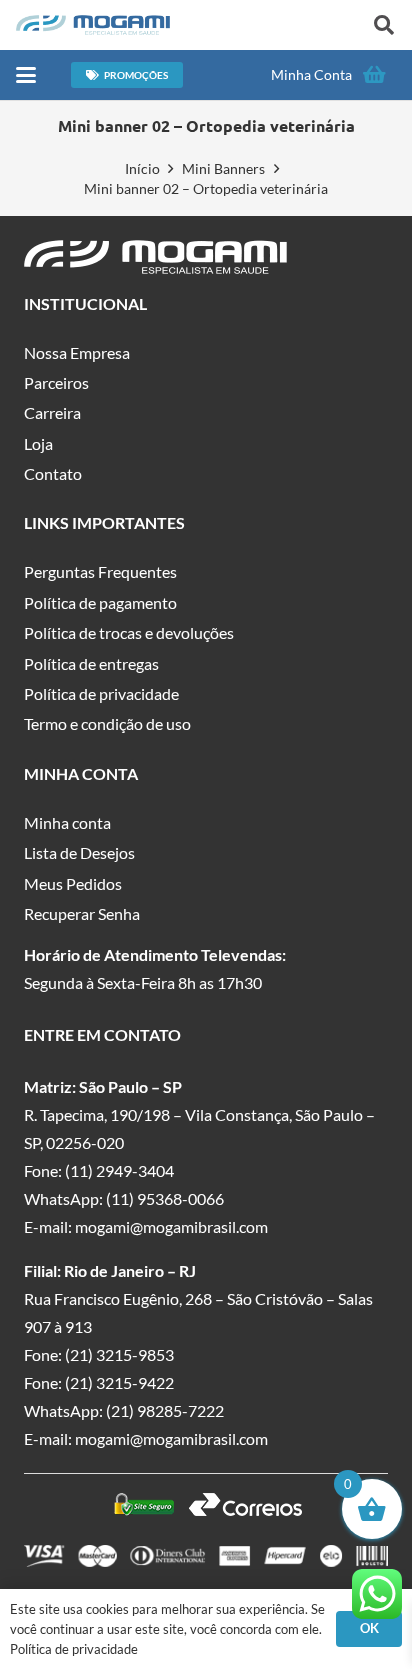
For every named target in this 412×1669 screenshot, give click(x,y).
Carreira (52, 412)
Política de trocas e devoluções (129, 632)
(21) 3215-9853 (119, 1354)
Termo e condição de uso (107, 723)
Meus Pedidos (73, 883)
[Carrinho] (374, 75)
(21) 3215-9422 (119, 1382)
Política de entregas (91, 663)
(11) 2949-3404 (119, 1170)
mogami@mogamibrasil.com (171, 1226)
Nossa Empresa (77, 352)
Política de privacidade (101, 693)
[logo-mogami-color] (93, 25)
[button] (384, 25)
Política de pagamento (100, 602)
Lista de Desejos (79, 852)
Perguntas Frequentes (100, 571)
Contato (53, 473)
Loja (38, 443)
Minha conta (67, 822)
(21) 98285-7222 (165, 1410)
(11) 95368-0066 (165, 1198)
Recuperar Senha (82, 913)
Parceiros (56, 382)
